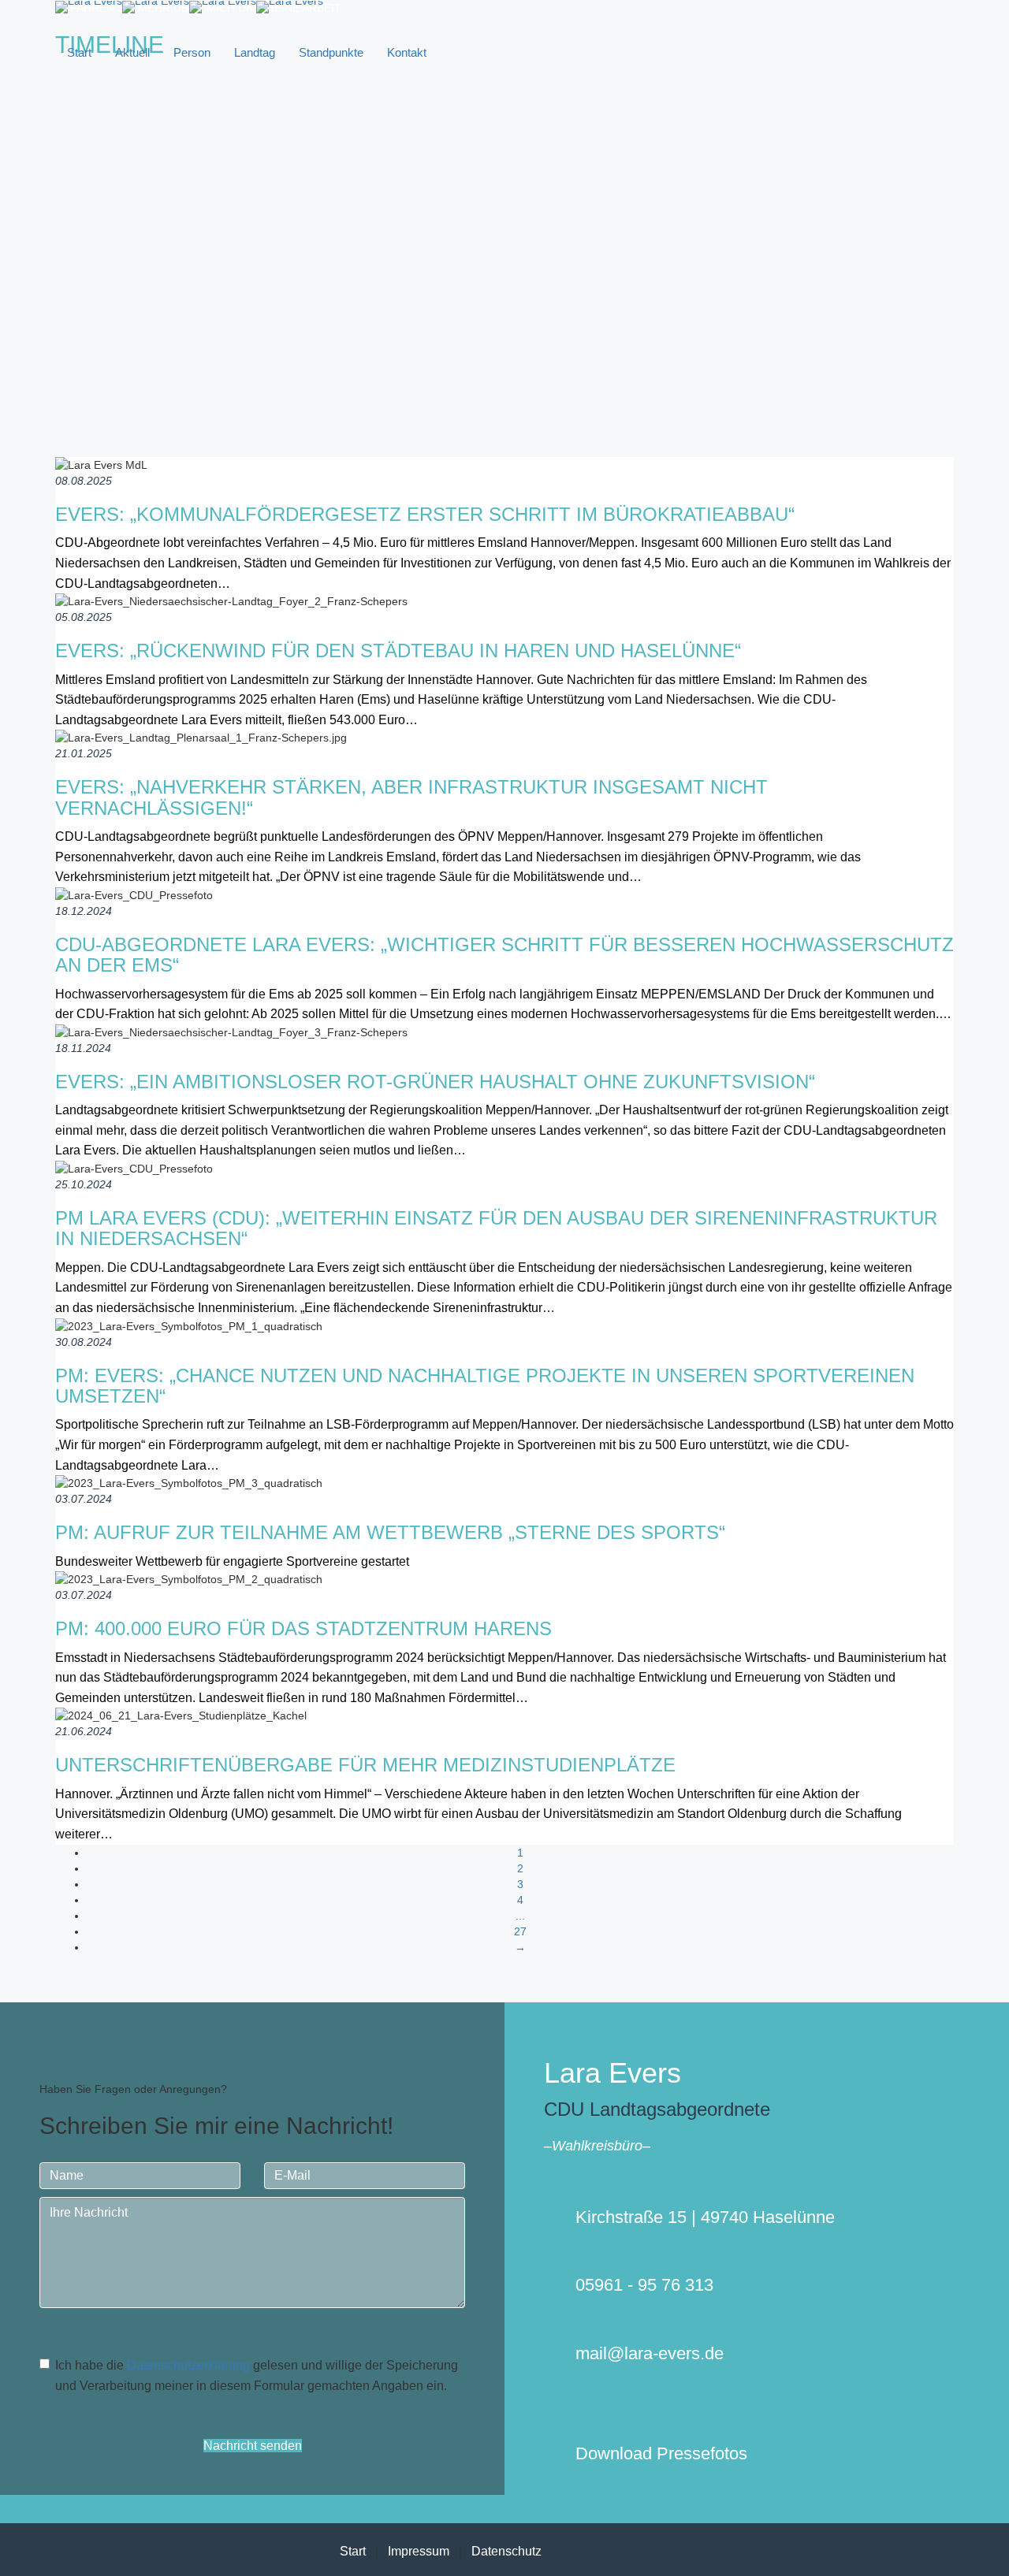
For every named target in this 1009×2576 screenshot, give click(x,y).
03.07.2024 (84, 1499)
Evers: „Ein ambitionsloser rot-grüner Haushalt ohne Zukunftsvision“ (435, 1082)
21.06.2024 (84, 1731)
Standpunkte (331, 52)
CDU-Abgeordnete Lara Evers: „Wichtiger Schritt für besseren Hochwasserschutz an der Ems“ (504, 955)
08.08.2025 (84, 481)
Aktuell (132, 52)
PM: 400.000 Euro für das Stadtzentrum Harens (303, 1628)
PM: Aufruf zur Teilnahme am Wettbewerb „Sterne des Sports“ (390, 1532)
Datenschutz (506, 2551)
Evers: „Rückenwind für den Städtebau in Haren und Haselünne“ (398, 651)
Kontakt (407, 52)
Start (79, 52)
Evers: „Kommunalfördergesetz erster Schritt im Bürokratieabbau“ (425, 514)
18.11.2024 (83, 1048)
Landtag (255, 52)
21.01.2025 (84, 753)
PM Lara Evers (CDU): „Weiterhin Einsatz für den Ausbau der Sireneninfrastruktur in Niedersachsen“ (496, 1228)
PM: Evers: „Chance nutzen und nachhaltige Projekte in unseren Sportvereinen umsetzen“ (485, 1386)
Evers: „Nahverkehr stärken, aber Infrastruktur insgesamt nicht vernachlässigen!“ (411, 797)
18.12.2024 (84, 911)
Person (192, 52)
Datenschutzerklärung (188, 2365)
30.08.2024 (84, 1342)
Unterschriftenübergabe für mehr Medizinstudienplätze (365, 1765)
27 (520, 1931)
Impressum (419, 2551)
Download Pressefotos (661, 2453)
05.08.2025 (84, 617)
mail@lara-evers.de (650, 2353)
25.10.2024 (84, 1184)
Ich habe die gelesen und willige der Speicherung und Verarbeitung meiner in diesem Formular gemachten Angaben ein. (257, 2375)
